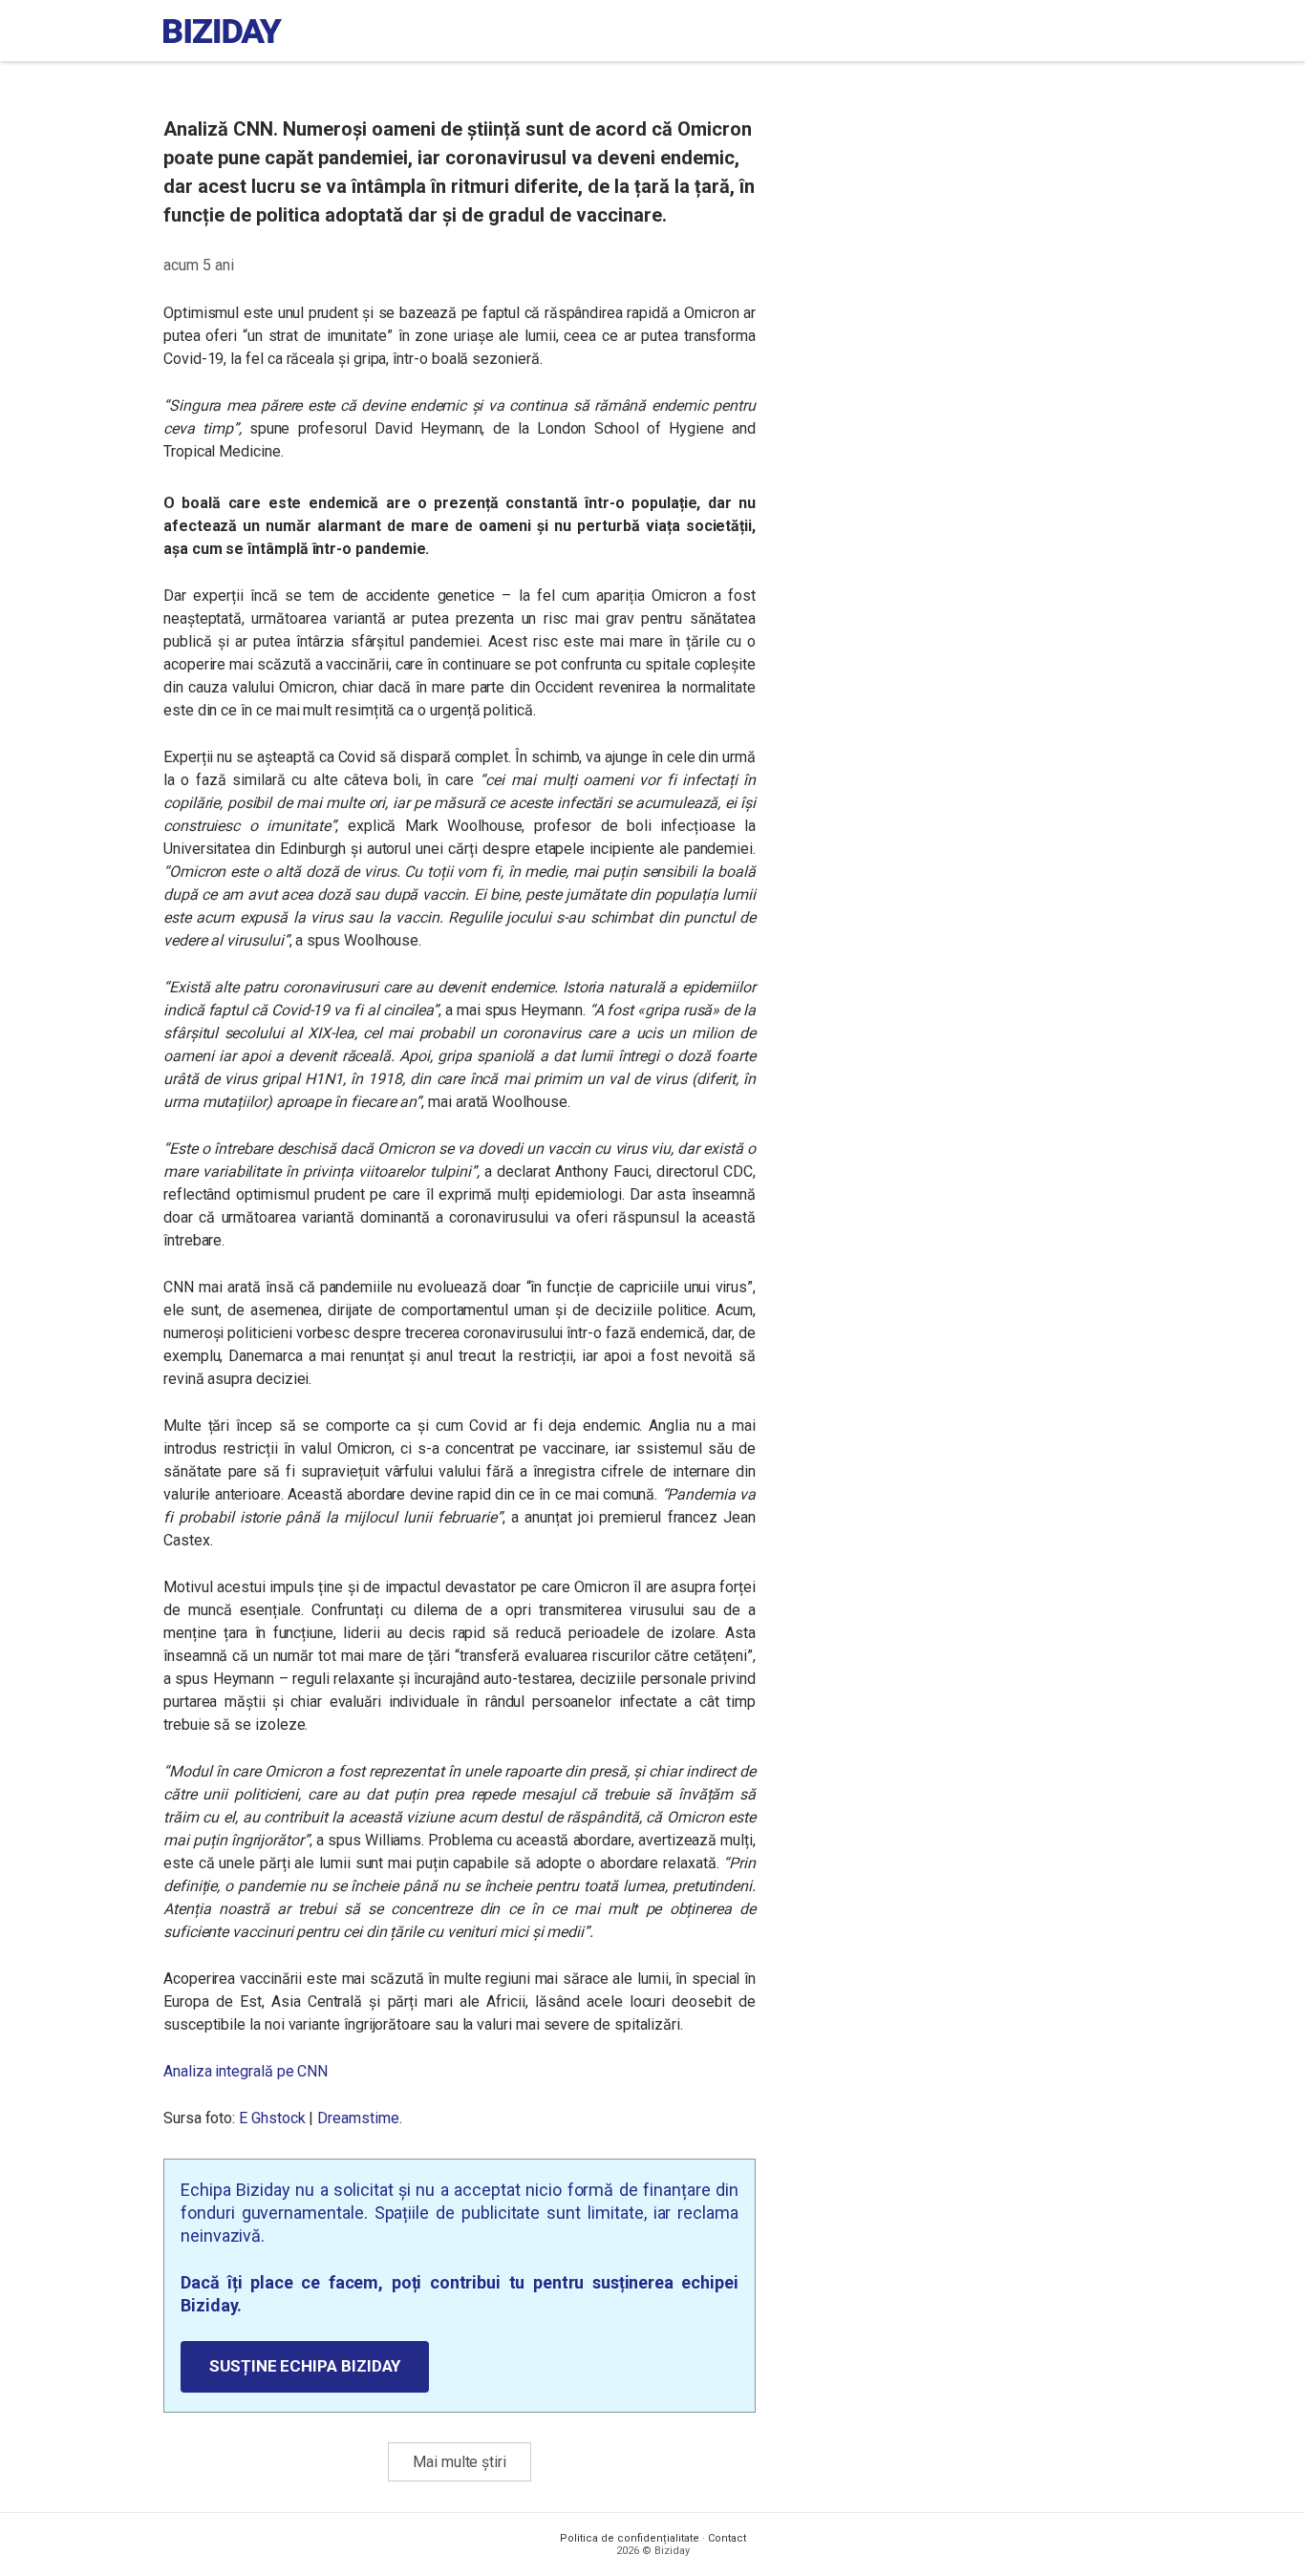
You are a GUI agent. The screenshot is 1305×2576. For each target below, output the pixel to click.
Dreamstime (358, 2118)
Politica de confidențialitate (630, 2538)
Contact (727, 2538)
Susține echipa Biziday (305, 2366)
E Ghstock (272, 2118)
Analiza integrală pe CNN (246, 2071)
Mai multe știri (460, 2462)
